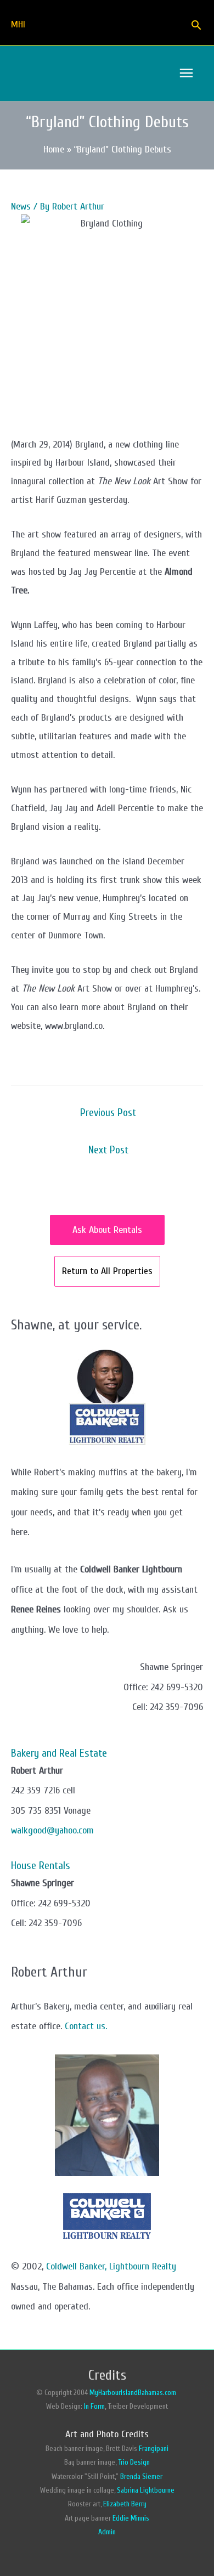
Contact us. (86, 2026)
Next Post (108, 1150)
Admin (107, 2532)
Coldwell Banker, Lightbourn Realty (111, 2266)
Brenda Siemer (141, 2477)
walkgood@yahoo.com (52, 1830)
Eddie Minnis (131, 2518)
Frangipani (154, 2449)
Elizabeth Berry (125, 2504)
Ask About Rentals (107, 1230)
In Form (94, 2407)
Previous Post (108, 1113)
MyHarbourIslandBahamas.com (134, 2393)
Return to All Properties (107, 1271)
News (21, 206)
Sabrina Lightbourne (146, 2490)
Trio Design (134, 2462)
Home (54, 149)
